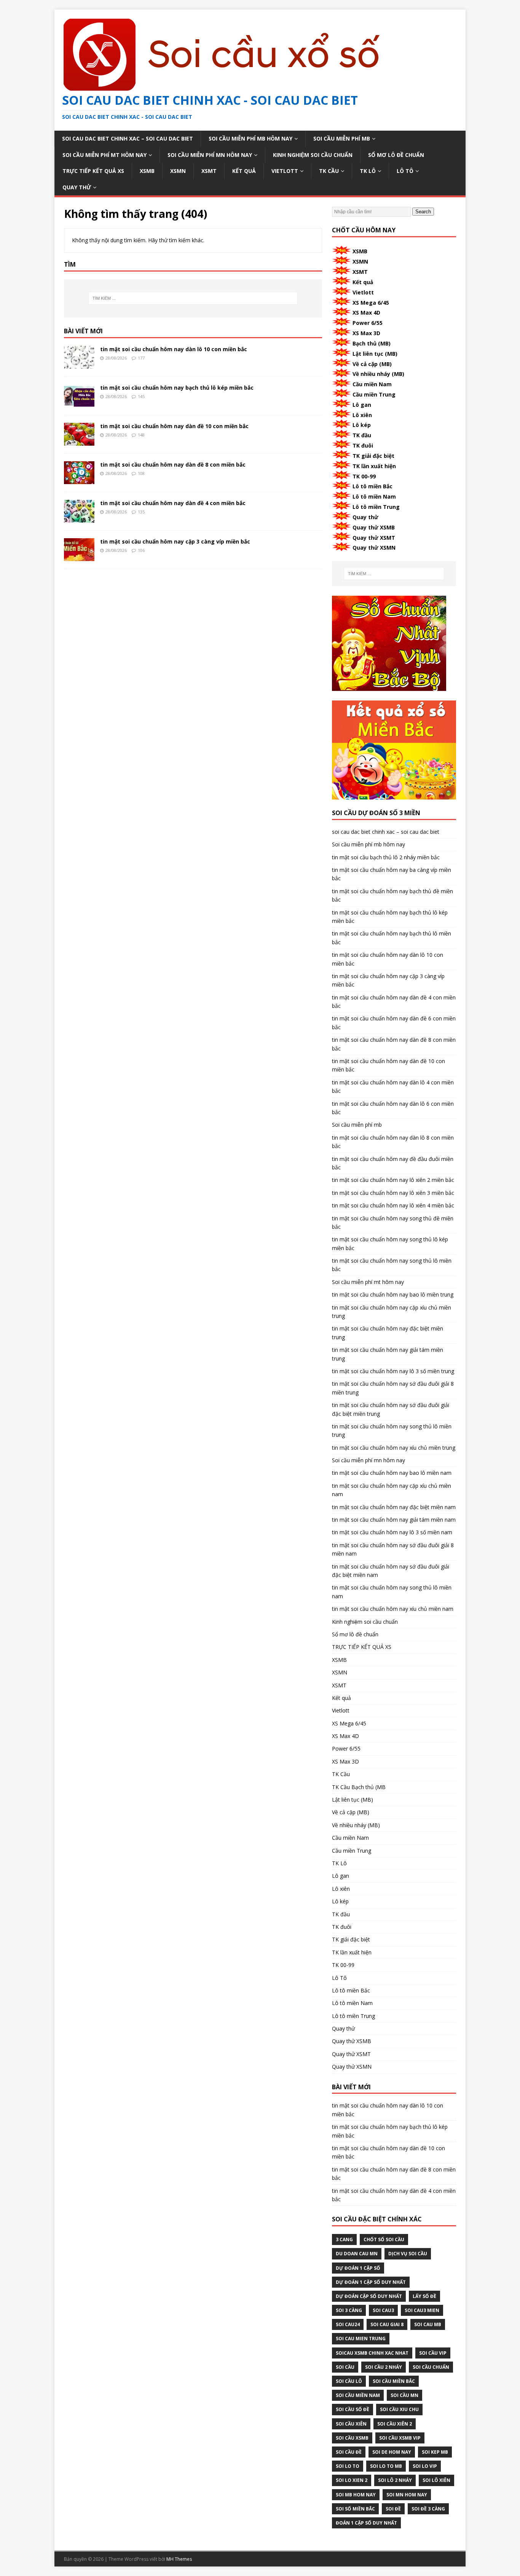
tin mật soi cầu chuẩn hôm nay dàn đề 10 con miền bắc (174, 426)
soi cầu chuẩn (431, 2367)
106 (141, 550)
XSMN (178, 171)
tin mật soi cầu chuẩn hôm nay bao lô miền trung (393, 1294)
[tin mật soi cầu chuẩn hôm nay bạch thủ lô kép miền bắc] (79, 403)
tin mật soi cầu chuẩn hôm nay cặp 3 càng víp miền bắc (175, 541)
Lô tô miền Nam (374, 496)
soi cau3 (383, 2310)
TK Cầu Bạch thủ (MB (359, 1787)
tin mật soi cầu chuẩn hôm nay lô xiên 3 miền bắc (393, 1193)
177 (141, 358)
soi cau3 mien (422, 2310)
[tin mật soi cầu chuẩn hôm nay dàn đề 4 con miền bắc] (79, 518)
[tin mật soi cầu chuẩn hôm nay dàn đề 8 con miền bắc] (79, 480)
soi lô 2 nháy (395, 2480)
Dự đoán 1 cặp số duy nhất (371, 2282)
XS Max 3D (366, 333)
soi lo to (348, 2466)
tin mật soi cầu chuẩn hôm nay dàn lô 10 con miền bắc (174, 349)
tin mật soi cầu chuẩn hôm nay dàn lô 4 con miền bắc (393, 1087)
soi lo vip (425, 2466)
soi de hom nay (392, 2452)
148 (141, 435)
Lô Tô (405, 171)
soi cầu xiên (351, 2424)
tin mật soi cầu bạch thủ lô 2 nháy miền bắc (386, 857)
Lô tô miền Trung (376, 507)
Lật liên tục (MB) (375, 354)
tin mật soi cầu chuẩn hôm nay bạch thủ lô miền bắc (392, 938)
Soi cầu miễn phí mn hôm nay (210, 155)
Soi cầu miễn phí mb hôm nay (250, 138)
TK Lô (368, 171)
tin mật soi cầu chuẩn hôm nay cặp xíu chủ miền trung (392, 1312)
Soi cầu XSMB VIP (400, 2438)
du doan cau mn (357, 2254)
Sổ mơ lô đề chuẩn (396, 155)
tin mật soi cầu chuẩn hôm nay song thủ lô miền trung (392, 1430)
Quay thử (77, 187)
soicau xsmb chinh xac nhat (372, 2353)
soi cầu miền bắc (394, 2381)
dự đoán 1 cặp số (358, 2268)
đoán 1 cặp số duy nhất (366, 2523)
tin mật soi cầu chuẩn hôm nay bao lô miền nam (392, 1473)
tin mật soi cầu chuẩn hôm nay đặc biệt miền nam (394, 1507)
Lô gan (362, 405)
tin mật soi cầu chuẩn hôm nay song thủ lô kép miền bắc (390, 1243)
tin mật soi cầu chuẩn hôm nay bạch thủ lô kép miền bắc (177, 388)
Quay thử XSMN (374, 548)
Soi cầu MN (404, 2395)
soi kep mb (435, 2452)
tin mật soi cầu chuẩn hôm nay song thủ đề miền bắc (393, 1222)
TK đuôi (363, 445)
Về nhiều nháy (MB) (378, 374)
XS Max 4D (366, 313)
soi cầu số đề (353, 2409)
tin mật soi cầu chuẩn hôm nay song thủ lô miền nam (392, 1592)
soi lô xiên (436, 2480)
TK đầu (362, 435)
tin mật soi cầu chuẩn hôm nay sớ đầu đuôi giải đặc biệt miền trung (391, 1409)
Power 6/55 (368, 323)
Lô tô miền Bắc (372, 486)
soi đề (393, 2509)
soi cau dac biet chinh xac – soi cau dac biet (128, 138)
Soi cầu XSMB (352, 2438)
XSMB (147, 171)
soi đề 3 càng (428, 2509)
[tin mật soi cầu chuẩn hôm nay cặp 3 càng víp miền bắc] (79, 557)
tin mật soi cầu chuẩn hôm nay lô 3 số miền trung (393, 1371)
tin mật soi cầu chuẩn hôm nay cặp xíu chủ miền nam (392, 1490)
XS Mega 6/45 (371, 303)
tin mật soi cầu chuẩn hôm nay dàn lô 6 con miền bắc (393, 1108)
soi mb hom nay (356, 2495)
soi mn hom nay (407, 2495)
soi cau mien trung (361, 2339)
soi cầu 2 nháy (384, 2367)
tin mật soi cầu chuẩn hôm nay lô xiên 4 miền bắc (393, 1205)
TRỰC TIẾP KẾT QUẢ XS (93, 171)
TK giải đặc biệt (373, 456)
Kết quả (244, 171)
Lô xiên (362, 415)
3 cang (344, 2239)
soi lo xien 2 (352, 2480)
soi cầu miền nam (358, 2395)
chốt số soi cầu (384, 2239)
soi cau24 (348, 2324)
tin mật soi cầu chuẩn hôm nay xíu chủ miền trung (394, 1448)
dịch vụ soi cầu (408, 2254)
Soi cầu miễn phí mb (342, 138)
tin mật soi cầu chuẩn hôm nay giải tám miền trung (388, 1354)
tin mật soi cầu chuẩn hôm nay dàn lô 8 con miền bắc (393, 1142)
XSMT (209, 171)
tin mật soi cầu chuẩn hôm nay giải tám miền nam (394, 1520)
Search (423, 212)
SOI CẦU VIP (433, 2353)
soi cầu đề (349, 2452)
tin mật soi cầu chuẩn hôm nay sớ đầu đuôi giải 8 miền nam (393, 1549)
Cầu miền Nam (372, 384)
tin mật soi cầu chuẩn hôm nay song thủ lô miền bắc (392, 1265)
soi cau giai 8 (387, 2324)
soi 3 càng (349, 2310)
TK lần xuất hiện (374, 466)
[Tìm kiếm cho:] (193, 298)
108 (141, 473)
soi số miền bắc (355, 2509)
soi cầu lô (349, 2381)
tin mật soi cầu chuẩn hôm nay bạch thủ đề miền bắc (392, 895)
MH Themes (179, 2559)
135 (141, 512)
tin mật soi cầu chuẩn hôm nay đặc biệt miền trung (388, 1333)
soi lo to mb (386, 2466)
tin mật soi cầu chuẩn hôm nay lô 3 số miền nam (392, 1532)
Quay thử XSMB (374, 527)
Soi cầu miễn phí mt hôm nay (104, 155)
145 (141, 396)
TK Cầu (329, 171)
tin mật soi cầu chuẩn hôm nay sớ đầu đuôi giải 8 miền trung (393, 1388)
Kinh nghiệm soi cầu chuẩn (313, 155)
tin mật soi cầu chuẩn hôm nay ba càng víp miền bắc (392, 874)
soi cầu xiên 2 (395, 2424)
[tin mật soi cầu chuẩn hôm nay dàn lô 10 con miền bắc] (79, 364)
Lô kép (362, 425)
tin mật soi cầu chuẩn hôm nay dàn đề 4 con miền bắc (173, 503)
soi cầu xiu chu (399, 2409)
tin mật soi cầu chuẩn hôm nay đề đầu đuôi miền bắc (393, 1163)
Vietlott (285, 171)
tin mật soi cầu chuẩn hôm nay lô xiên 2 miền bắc (393, 1180)
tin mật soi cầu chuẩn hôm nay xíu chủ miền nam (393, 1609)
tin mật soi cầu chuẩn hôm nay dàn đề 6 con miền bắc (394, 1023)
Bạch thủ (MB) (372, 343)
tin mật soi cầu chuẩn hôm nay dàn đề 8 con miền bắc (173, 465)
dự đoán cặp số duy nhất (369, 2296)
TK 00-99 (364, 476)
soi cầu (345, 2367)
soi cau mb (428, 2324)
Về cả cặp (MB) (372, 364)
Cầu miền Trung (374, 394)
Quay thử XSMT (374, 538)
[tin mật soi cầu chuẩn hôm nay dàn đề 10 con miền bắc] (79, 441)
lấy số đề (424, 2296)
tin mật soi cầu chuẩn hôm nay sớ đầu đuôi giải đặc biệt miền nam (391, 1571)
